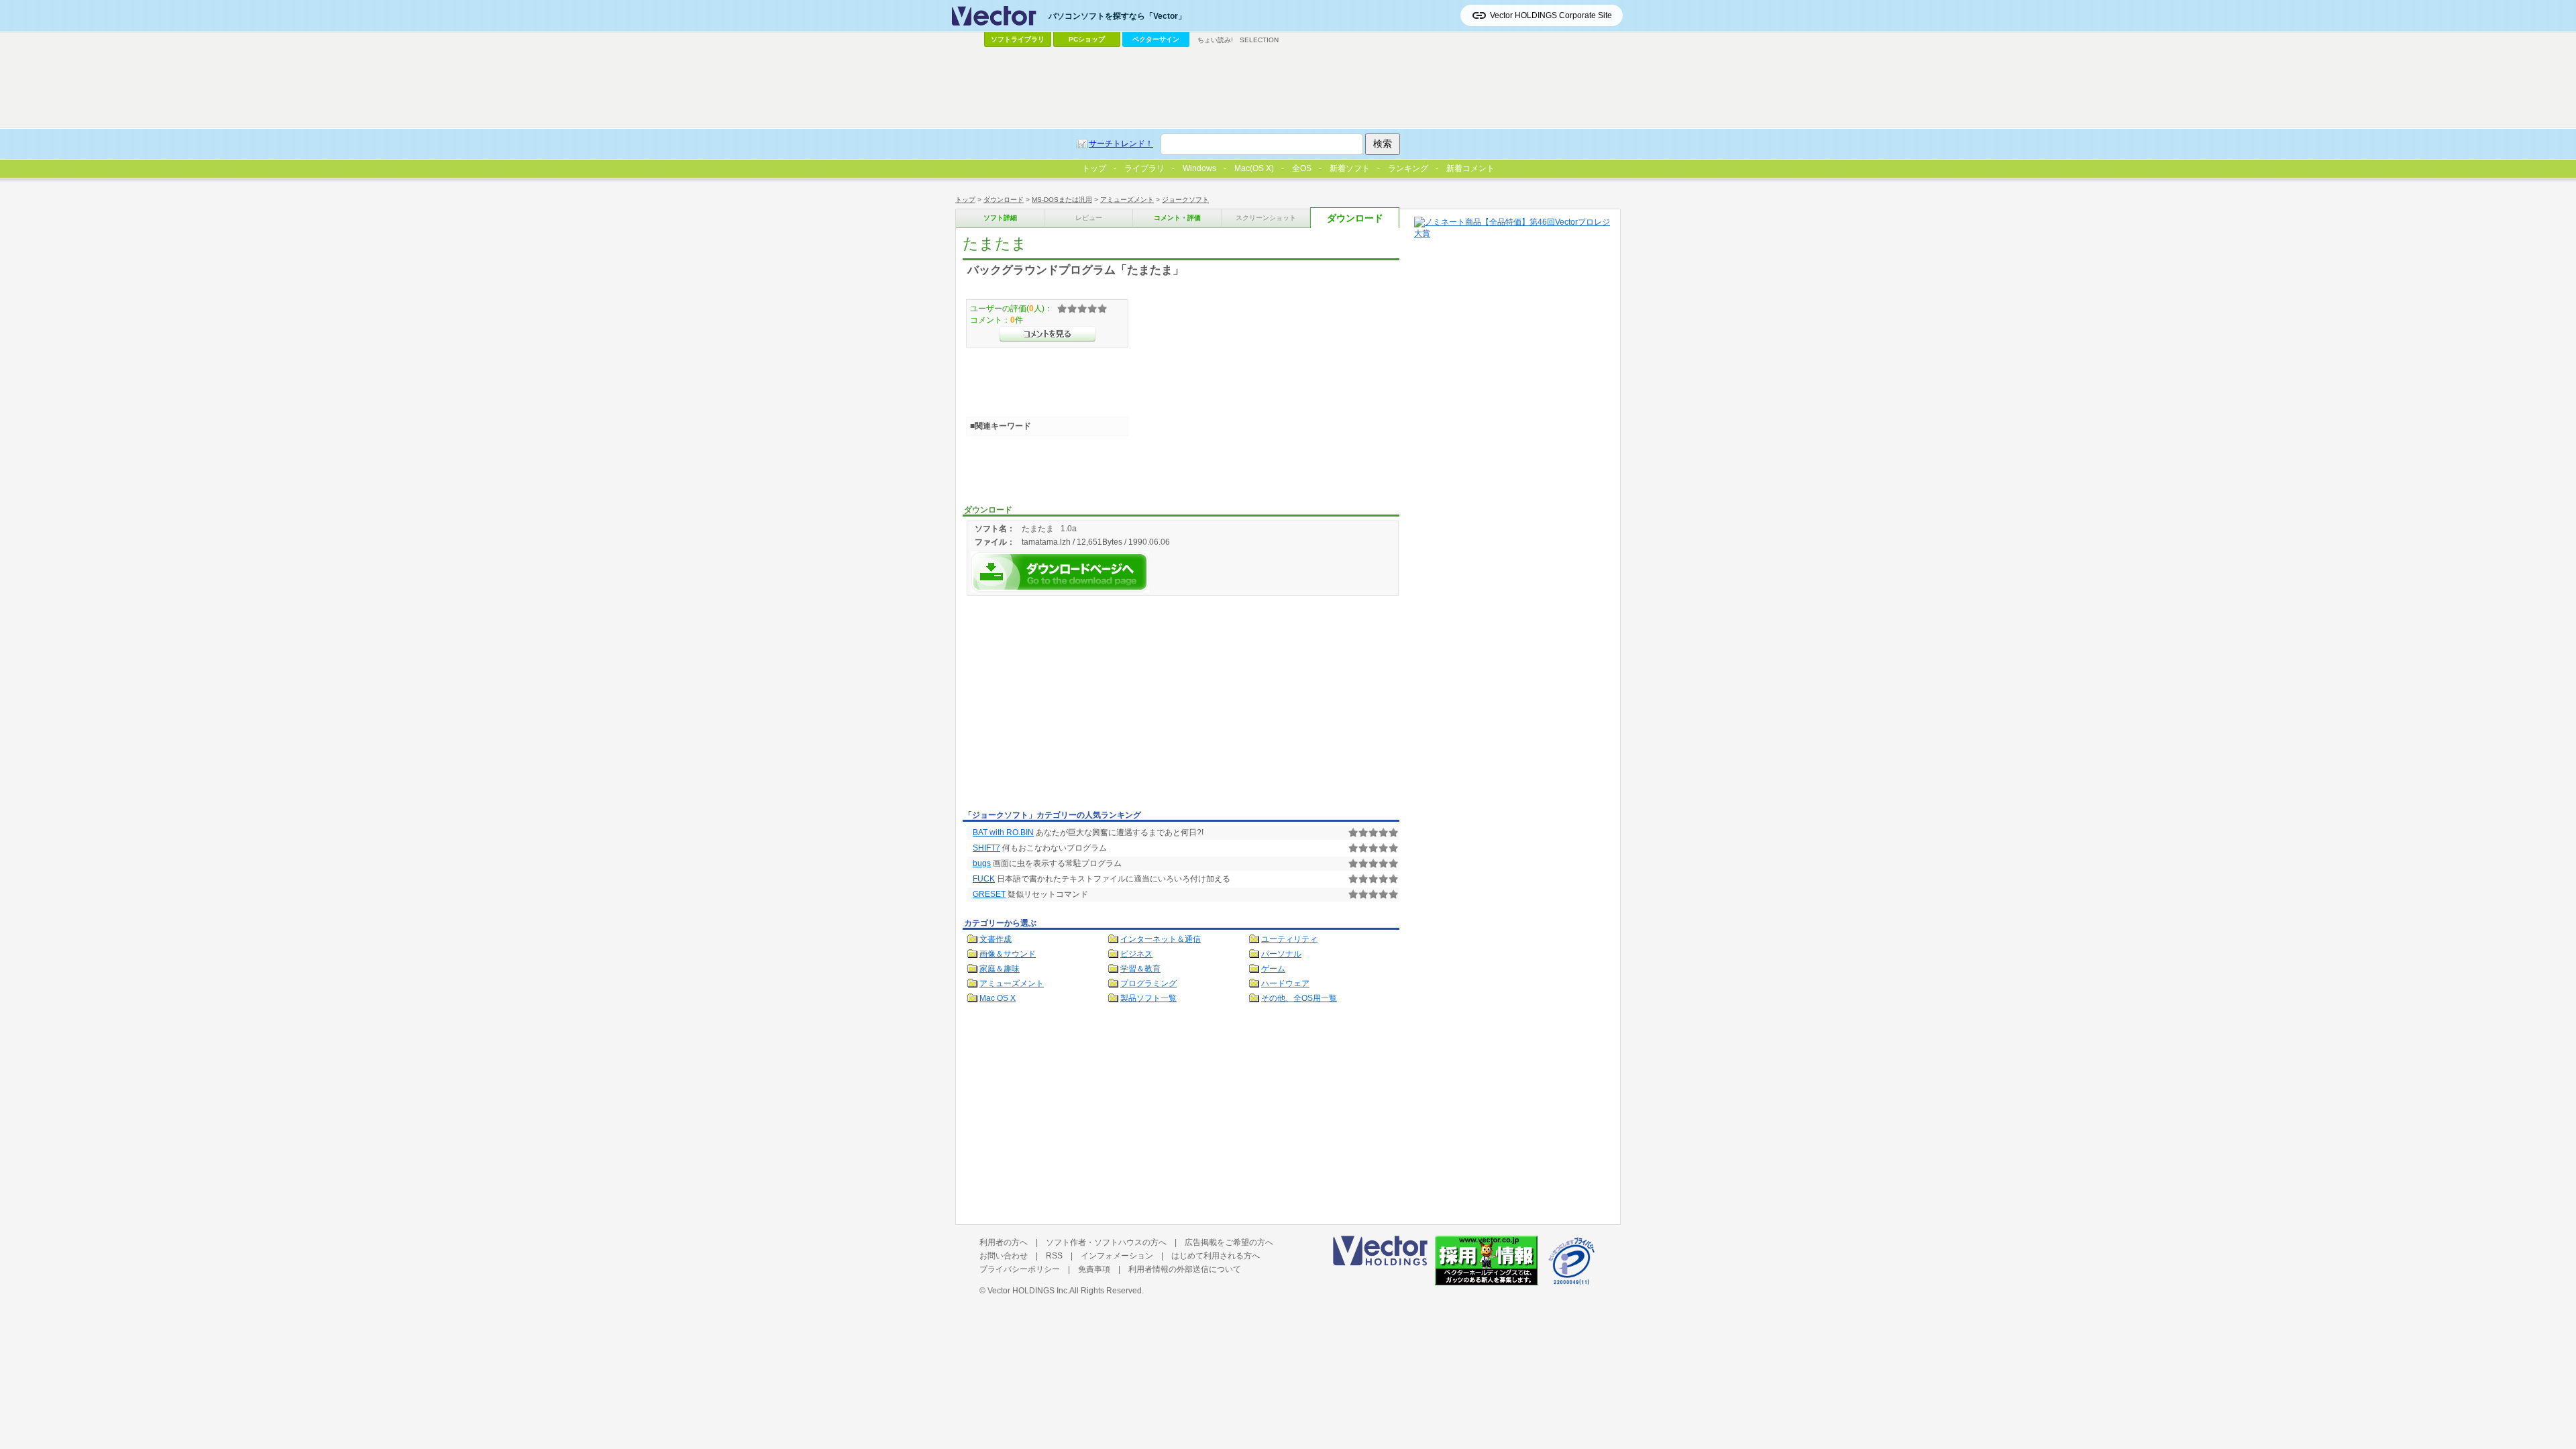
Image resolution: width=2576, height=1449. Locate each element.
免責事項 (1094, 1269)
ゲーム (1273, 969)
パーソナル (1281, 954)
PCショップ (1087, 39)
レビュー (1089, 218)
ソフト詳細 (1000, 218)
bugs (982, 863)
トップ (965, 200)
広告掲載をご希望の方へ (1229, 1242)
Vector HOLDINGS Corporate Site (1551, 15)
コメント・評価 (1177, 218)
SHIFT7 (986, 848)
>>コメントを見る (1048, 334)
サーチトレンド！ (1121, 144)
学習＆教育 (1140, 969)
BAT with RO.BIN (1003, 833)
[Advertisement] (1075, 705)
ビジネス (1136, 954)
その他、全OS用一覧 (1299, 998)
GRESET (989, 894)
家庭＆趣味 (1000, 969)
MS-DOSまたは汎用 (1062, 200)
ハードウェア (1285, 983)
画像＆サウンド (1008, 954)
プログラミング (1148, 983)
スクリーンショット (1266, 218)
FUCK (984, 879)
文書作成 (996, 939)
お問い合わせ (1004, 1256)
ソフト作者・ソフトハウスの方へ (1106, 1242)
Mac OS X (998, 998)
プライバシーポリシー (1020, 1269)
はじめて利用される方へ (1216, 1256)
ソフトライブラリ (1018, 39)
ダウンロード (1004, 200)
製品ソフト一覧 (1148, 998)
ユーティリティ (1289, 939)
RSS (1054, 1256)
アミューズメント (1127, 200)
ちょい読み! (1215, 40)
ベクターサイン (1156, 39)
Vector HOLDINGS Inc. (1028, 1291)
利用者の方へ (1004, 1242)
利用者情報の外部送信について (1185, 1269)
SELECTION (1259, 40)
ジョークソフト (1185, 200)
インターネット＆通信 (1161, 939)
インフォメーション (1117, 1256)
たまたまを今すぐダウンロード (1060, 572)
